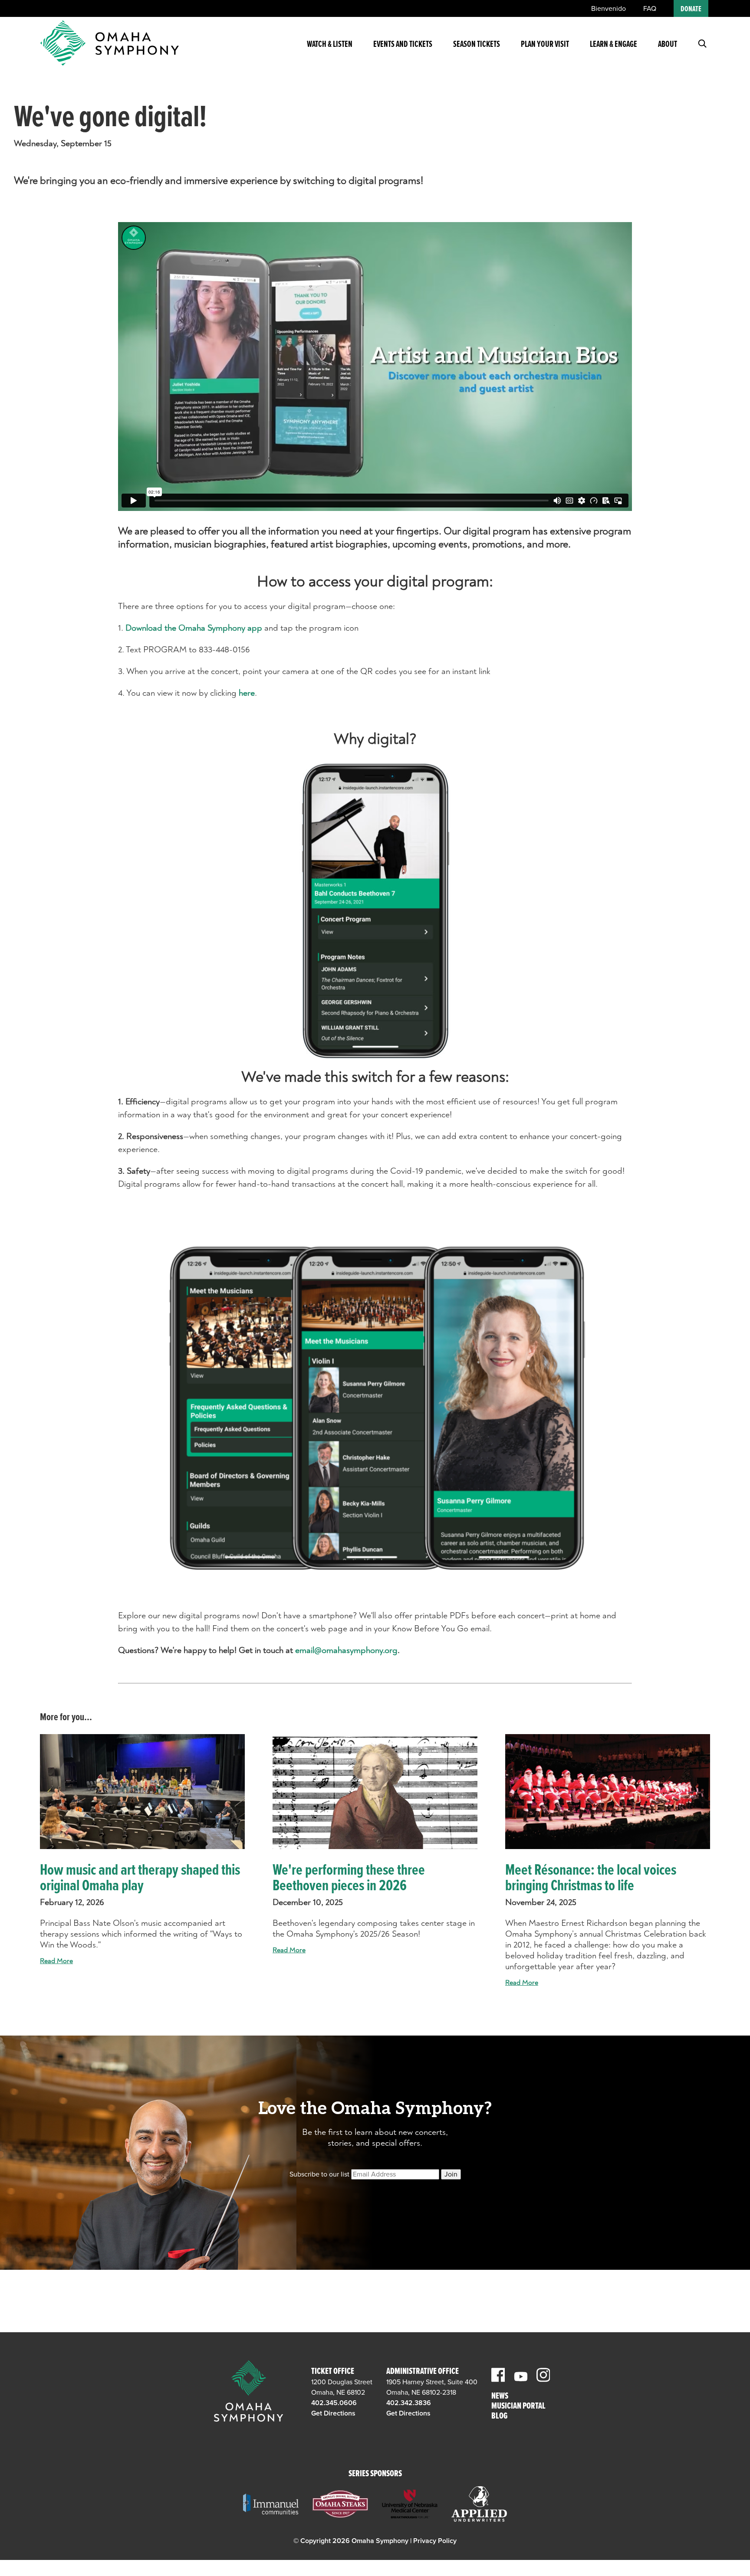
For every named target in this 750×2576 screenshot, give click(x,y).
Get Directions (333, 2413)
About (668, 45)
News (500, 2397)
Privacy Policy (435, 2541)
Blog (499, 2417)
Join (451, 2174)
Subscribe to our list (319, 2174)
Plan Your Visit (545, 45)
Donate (691, 9)
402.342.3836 (409, 2403)
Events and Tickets (403, 45)
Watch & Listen (330, 45)
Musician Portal (518, 2407)
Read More (56, 1961)
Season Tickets (477, 45)
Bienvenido (609, 9)
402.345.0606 (334, 2403)
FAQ (650, 9)
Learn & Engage (613, 45)
